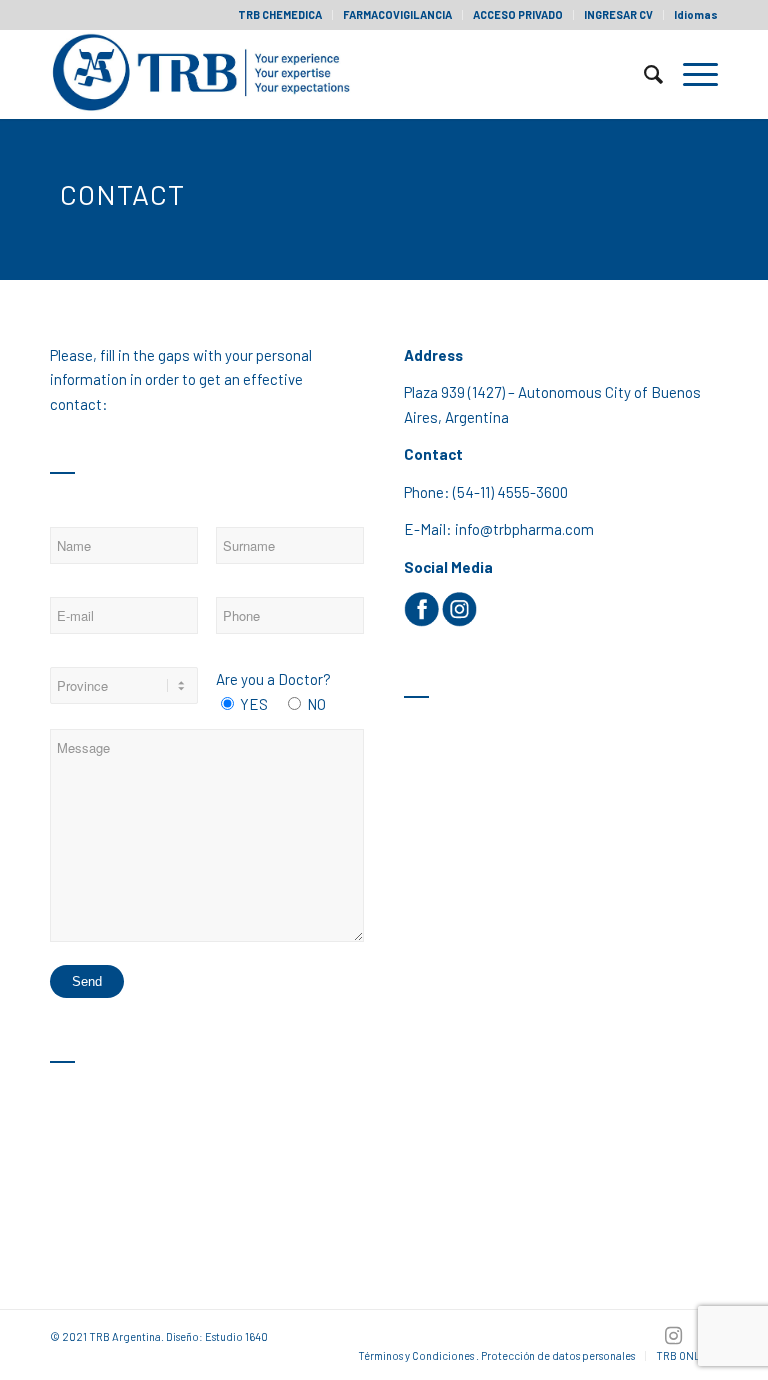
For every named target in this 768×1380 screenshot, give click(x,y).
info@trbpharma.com (524, 529)
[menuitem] (280, 15)
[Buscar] (643, 74)
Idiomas (696, 14)
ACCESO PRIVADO (518, 14)
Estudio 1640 (236, 1336)
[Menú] (690, 74)
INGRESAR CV (618, 14)
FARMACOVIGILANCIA (397, 14)
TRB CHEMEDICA (280, 14)
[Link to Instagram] (673, 1335)
